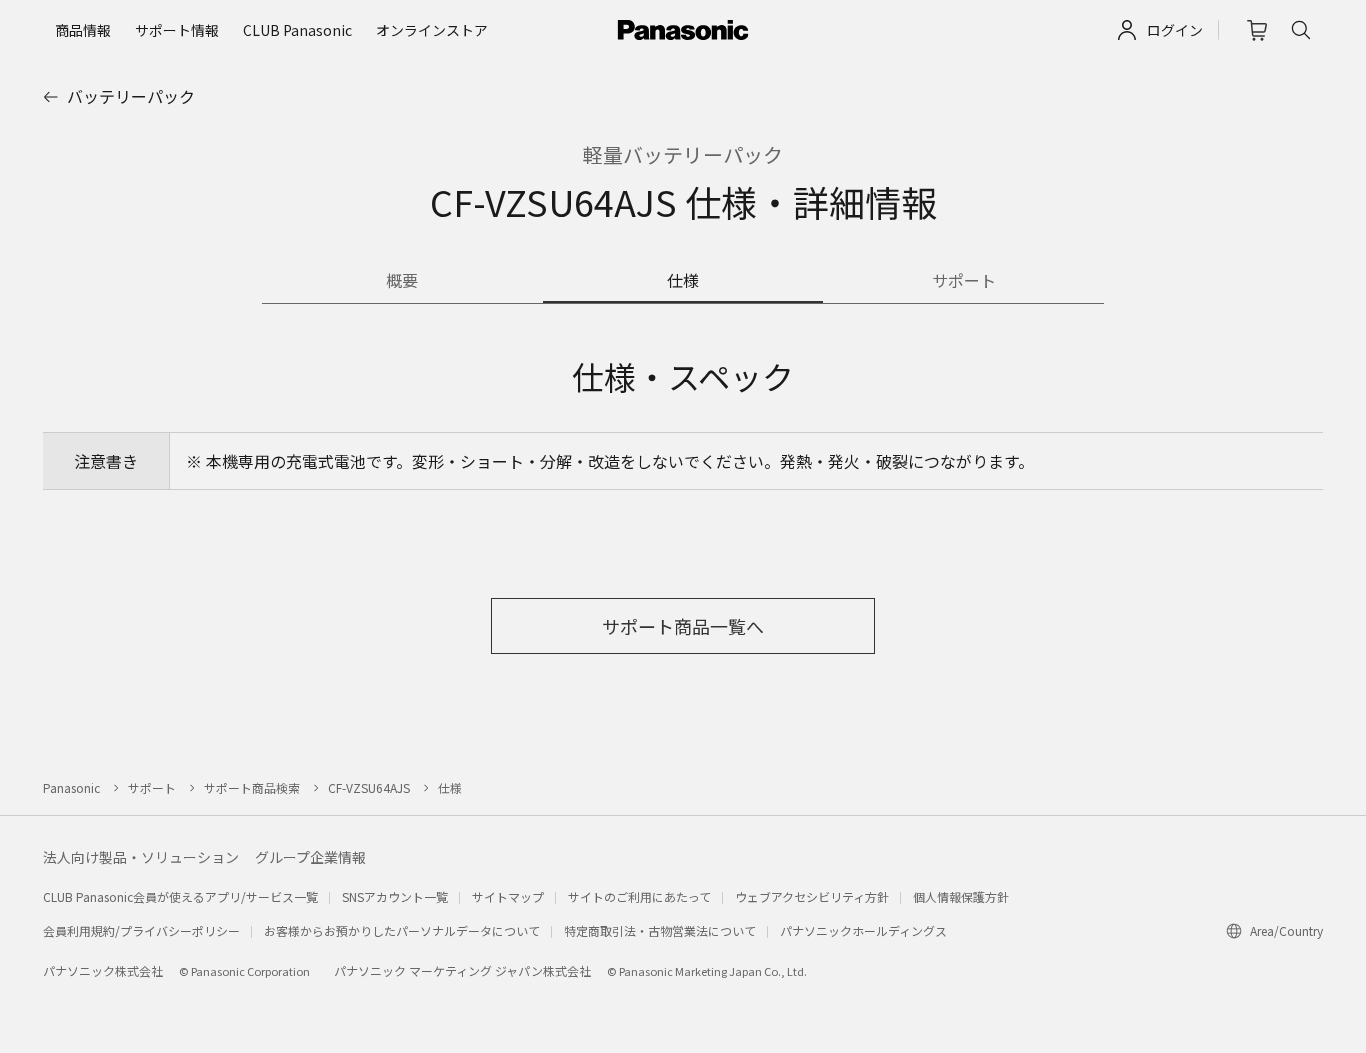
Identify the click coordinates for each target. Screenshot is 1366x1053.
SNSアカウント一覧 (395, 896)
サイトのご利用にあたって (639, 896)
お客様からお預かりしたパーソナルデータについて (402, 930)
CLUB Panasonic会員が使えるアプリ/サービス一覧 (180, 896)
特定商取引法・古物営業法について (660, 930)
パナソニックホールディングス (863, 930)
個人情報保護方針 (961, 896)
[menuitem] (83, 30)
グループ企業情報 (310, 857)
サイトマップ (508, 896)
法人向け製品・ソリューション (141, 857)
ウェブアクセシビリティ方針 (812, 896)
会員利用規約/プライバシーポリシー (141, 930)
